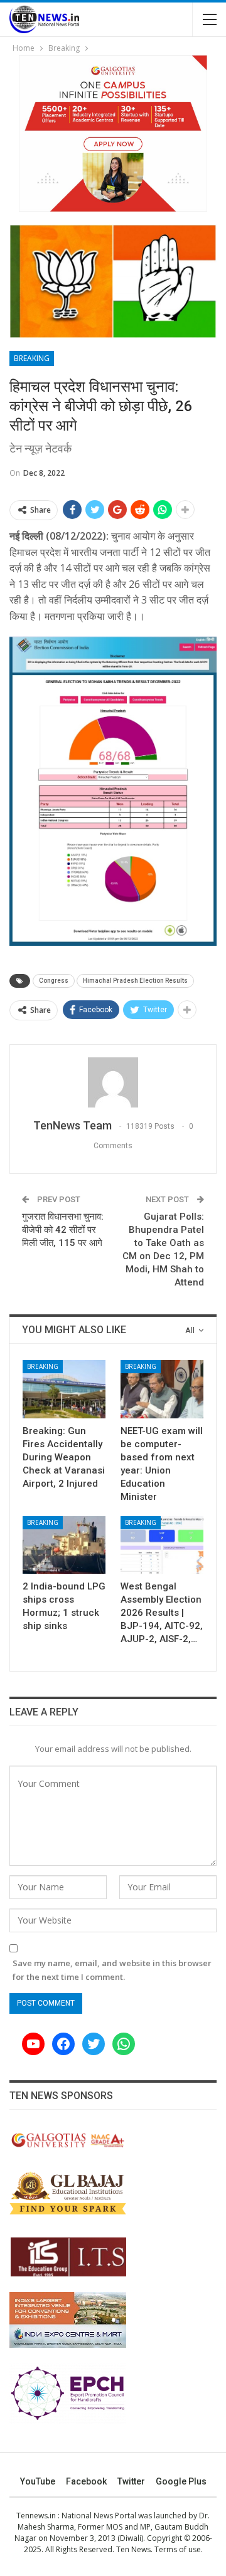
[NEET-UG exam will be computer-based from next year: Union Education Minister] (162, 1389)
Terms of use (178, 2549)
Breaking (32, 358)
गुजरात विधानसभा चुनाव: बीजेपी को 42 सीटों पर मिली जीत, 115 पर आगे (63, 1230)
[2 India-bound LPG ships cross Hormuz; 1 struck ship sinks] (64, 1545)
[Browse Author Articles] (113, 1082)
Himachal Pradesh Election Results (135, 981)
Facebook (86, 2481)
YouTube (38, 2481)
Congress (54, 981)
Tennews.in (36, 2516)
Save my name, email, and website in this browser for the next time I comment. (112, 1970)
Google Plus (181, 2481)
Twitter (131, 2481)
